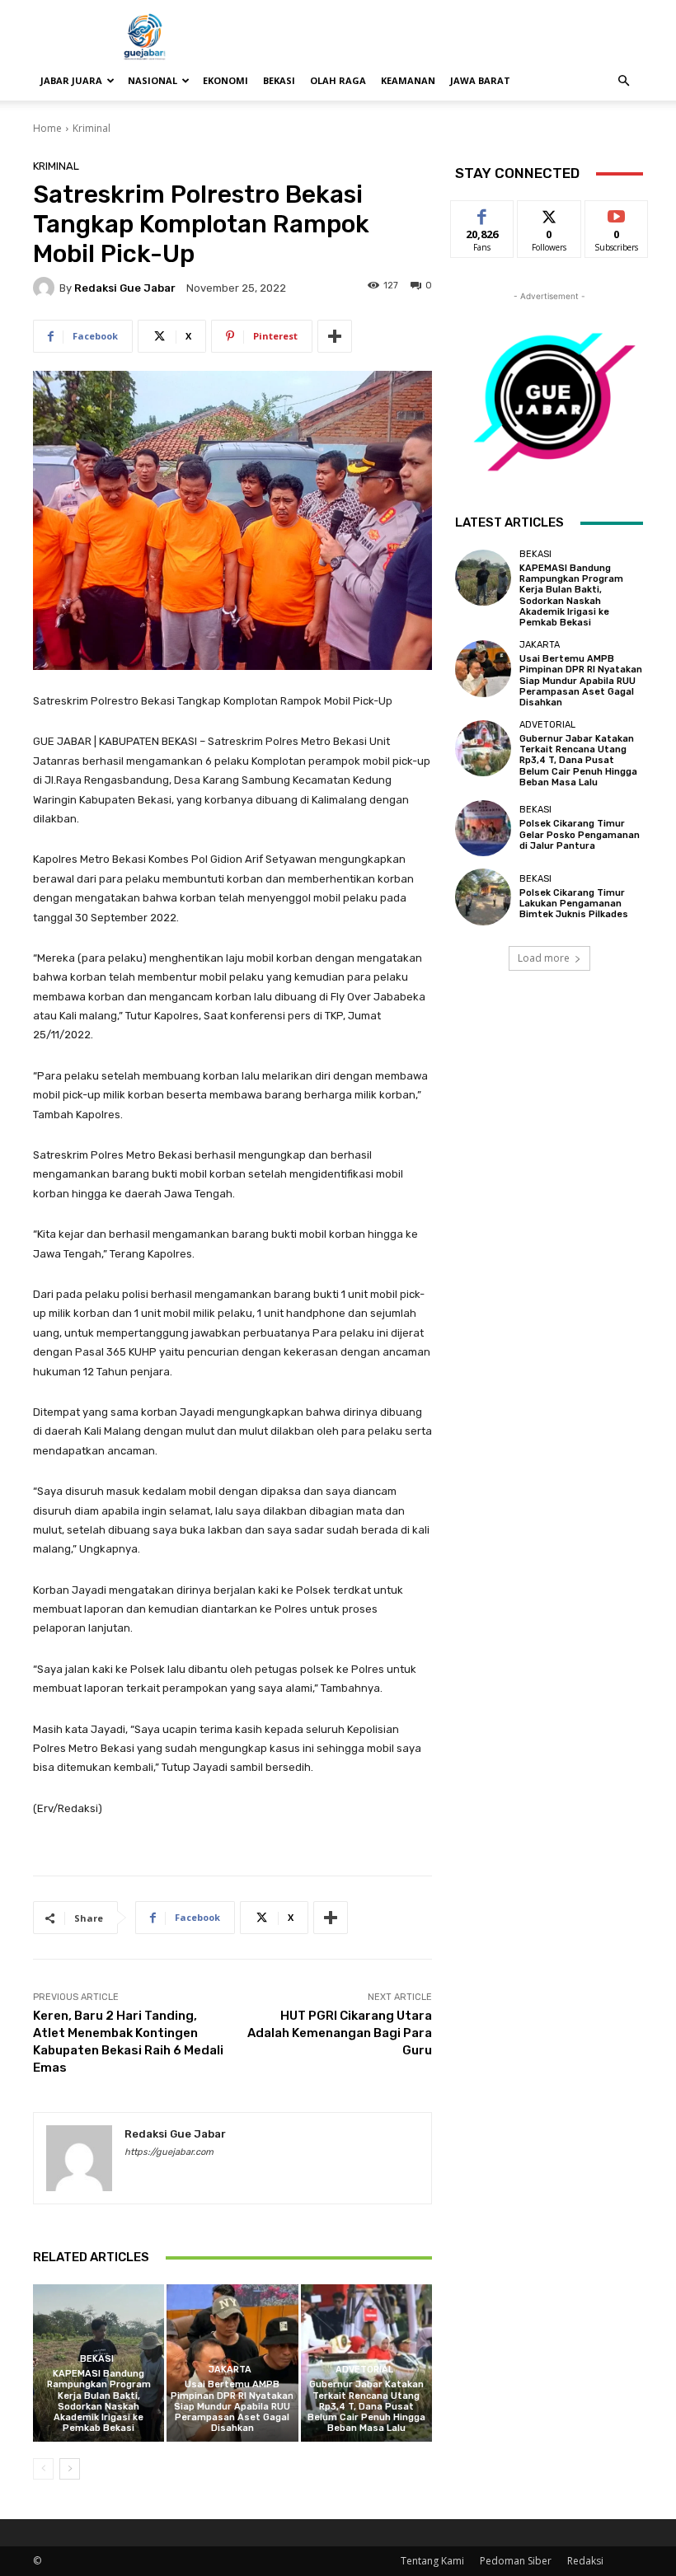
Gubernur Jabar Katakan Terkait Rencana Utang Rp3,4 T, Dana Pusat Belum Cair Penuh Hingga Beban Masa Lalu (366, 2406)
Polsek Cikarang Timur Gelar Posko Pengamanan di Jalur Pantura (580, 834)
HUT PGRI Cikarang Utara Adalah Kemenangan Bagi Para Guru (340, 2033)
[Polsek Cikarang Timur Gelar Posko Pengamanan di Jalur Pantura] (483, 828)
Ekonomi (225, 80)
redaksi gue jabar (125, 288)
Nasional (153, 80)
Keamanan (408, 80)
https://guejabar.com (169, 2152)
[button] (623, 81)
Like (483, 213)
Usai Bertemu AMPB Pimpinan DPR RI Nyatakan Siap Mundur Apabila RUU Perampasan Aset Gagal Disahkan (232, 2406)
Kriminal (92, 128)
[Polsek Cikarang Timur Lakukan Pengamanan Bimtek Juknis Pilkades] (483, 897)
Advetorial (364, 2370)
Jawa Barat (480, 80)
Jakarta (230, 2370)
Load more (544, 958)
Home (47, 128)
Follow (549, 213)
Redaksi (585, 2561)
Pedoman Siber (516, 2561)
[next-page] (70, 2469)
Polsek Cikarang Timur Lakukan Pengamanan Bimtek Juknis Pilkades (574, 904)
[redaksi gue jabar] (46, 288)
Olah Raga (338, 80)
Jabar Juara (71, 80)
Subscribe (617, 213)
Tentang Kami (432, 2561)
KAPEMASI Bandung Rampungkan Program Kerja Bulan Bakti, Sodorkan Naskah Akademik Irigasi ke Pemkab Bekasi (99, 2401)
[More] (335, 336)
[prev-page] (43, 2469)
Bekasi (279, 80)
